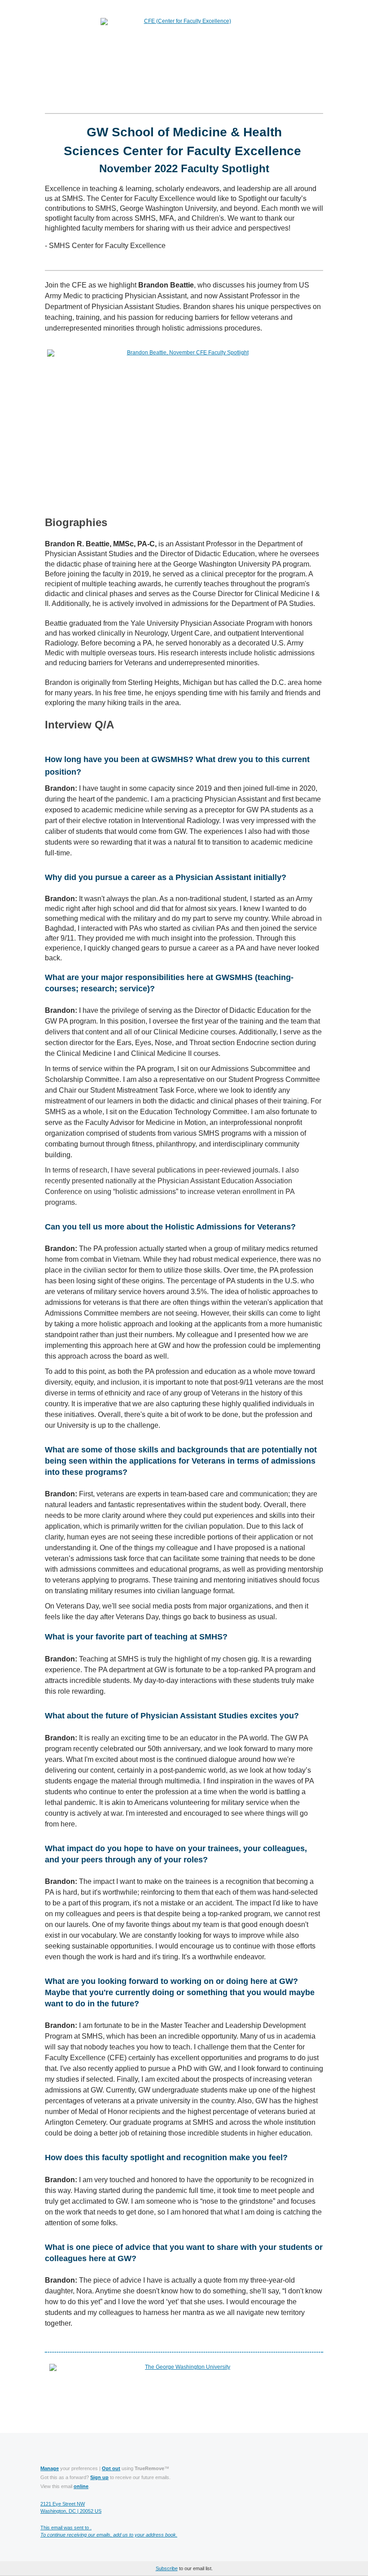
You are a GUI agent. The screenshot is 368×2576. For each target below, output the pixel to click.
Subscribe (167, 2568)
